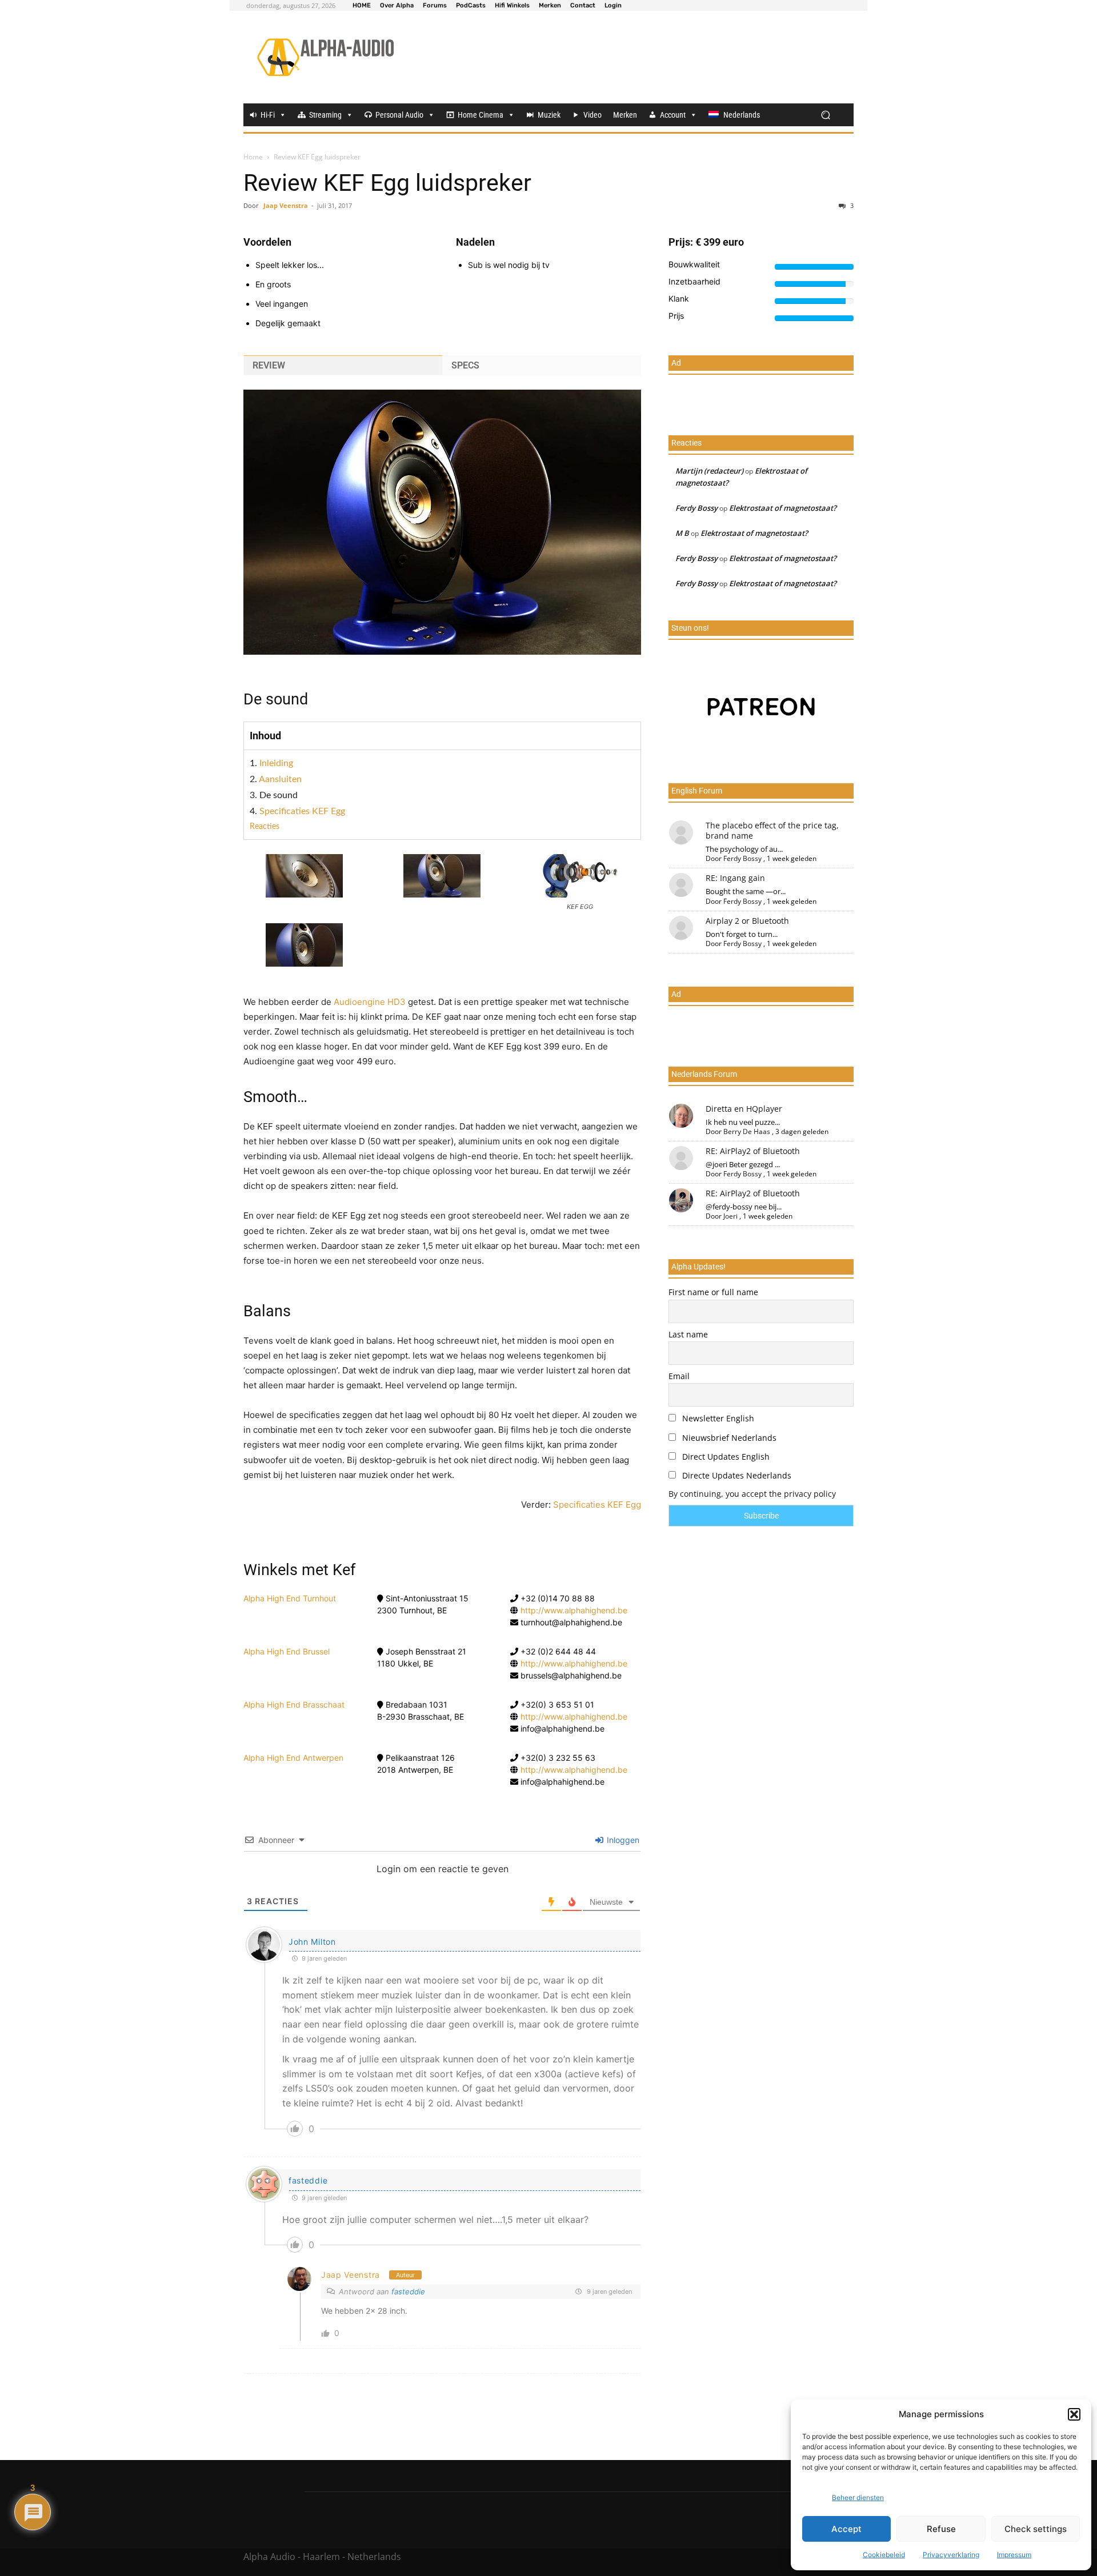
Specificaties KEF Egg (302, 811)
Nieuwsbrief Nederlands (728, 1438)
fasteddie (308, 2180)
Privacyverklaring (951, 2555)
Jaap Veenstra (286, 205)
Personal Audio (399, 115)
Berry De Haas (747, 1131)
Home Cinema (481, 115)
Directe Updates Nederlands (736, 1475)
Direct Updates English (725, 1457)
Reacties (265, 827)
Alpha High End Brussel (287, 1651)
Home (253, 157)
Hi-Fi (268, 115)
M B (682, 533)
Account (673, 115)
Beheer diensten (858, 2497)
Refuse (941, 2529)
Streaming (325, 115)
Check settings (1036, 2529)
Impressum (1014, 2555)
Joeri (730, 1216)
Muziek (549, 115)
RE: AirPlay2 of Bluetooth (753, 1151)
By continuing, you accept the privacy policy (752, 1494)
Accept (846, 2529)
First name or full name (713, 1292)
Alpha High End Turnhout (290, 1598)
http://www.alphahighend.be (574, 1610)
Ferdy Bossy (696, 508)
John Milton (312, 1942)
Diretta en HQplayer (744, 1109)
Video (592, 115)
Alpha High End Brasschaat (294, 1704)
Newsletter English (717, 1418)
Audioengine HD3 (371, 1002)
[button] (1074, 2414)
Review (269, 365)
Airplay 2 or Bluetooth (747, 921)
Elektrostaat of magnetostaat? (783, 508)
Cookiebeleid (884, 2555)
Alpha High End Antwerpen (293, 1758)
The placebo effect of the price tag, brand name (772, 830)
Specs (465, 365)
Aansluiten (280, 779)
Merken (625, 115)
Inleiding (276, 763)
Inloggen (622, 1840)
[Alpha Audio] (325, 57)
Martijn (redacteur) (709, 471)
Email (679, 1376)
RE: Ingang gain (735, 878)
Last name (688, 1334)
